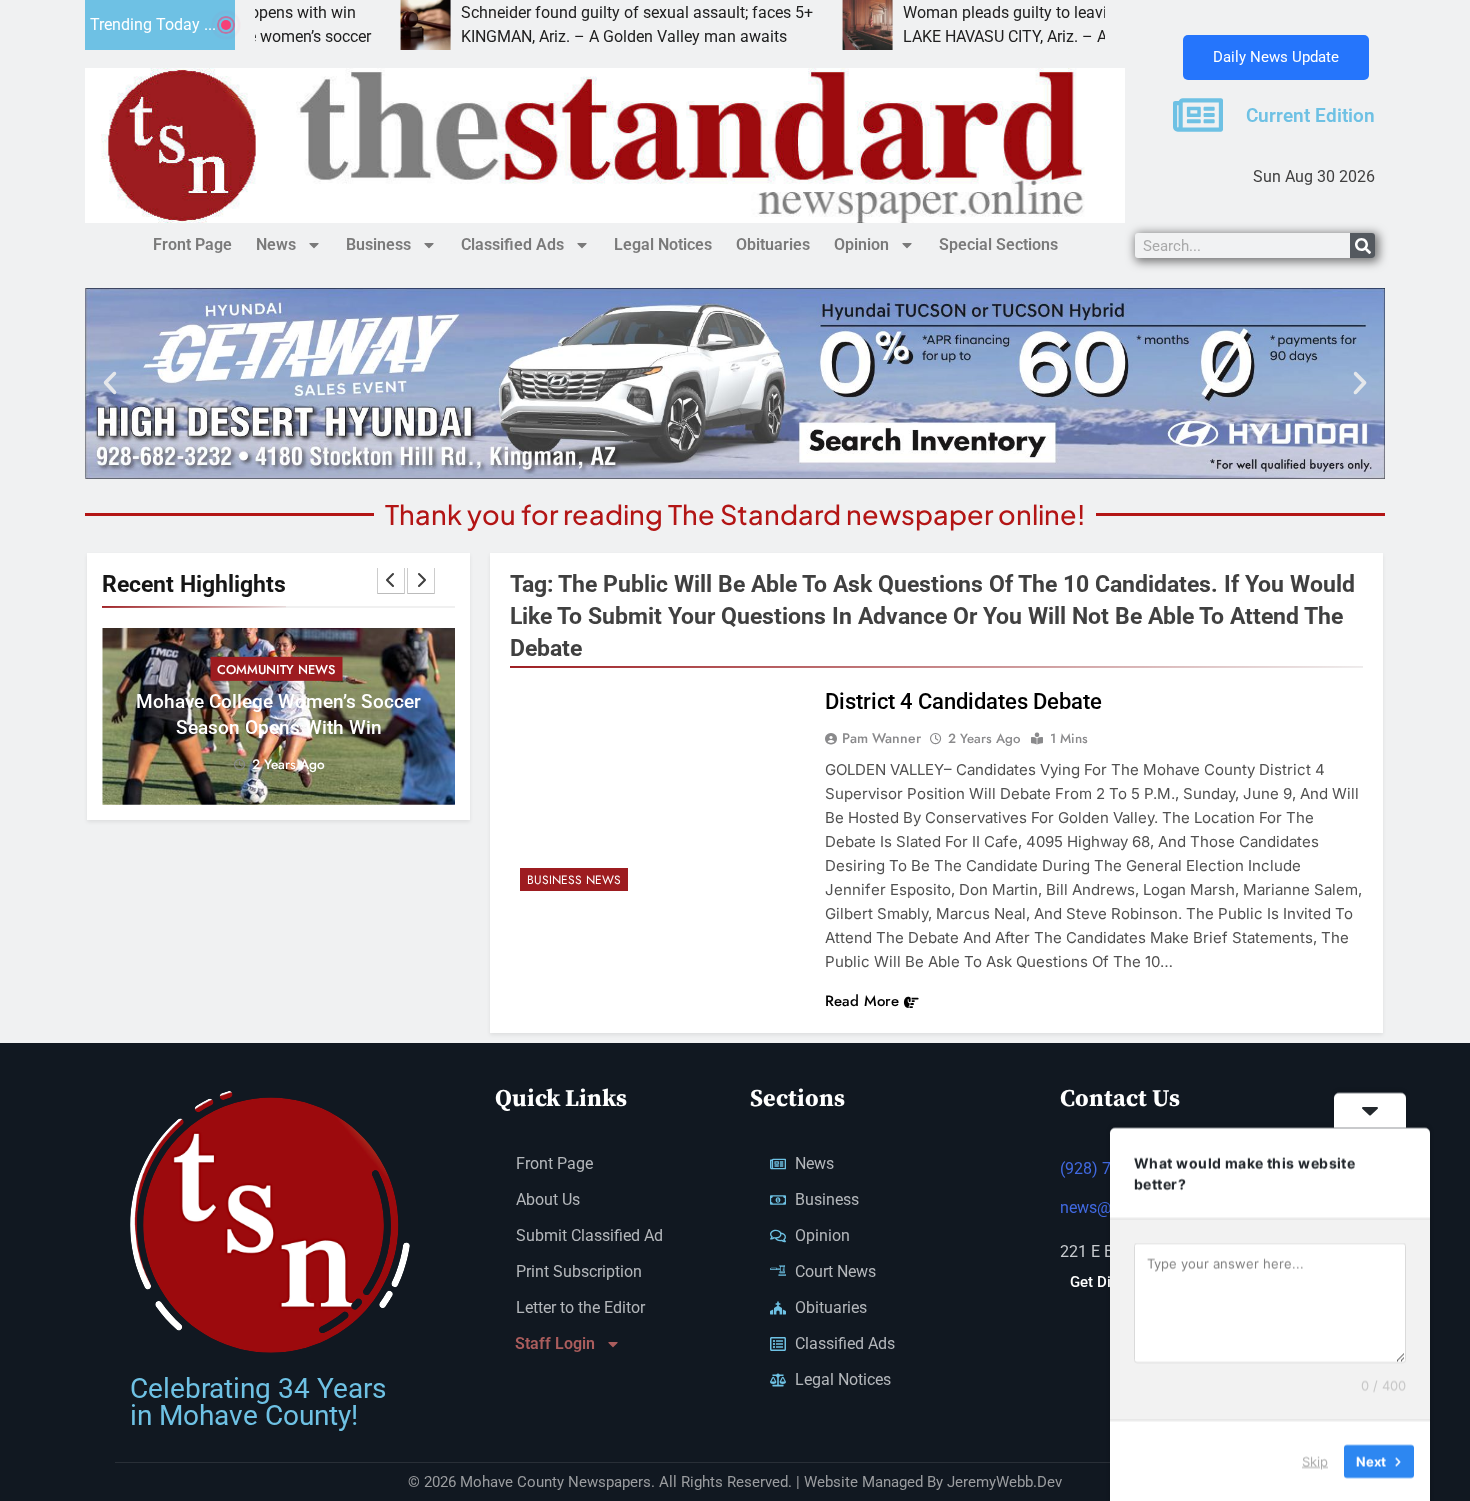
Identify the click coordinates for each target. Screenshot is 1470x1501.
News (276, 244)
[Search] (1362, 245)
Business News (574, 880)
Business (378, 244)
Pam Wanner (881, 738)
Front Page (192, 244)
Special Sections (998, 244)
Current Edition (1310, 116)
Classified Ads (512, 244)
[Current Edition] (1198, 115)
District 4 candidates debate (963, 701)
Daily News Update (1276, 57)
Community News (276, 669)
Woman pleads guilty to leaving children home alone (1011, 12)
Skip (1315, 1460)
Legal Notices (663, 244)
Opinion (861, 244)
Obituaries (773, 244)
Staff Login (555, 1343)
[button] (110, 383)
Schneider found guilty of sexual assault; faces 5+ (561, 12)
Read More (862, 1001)
